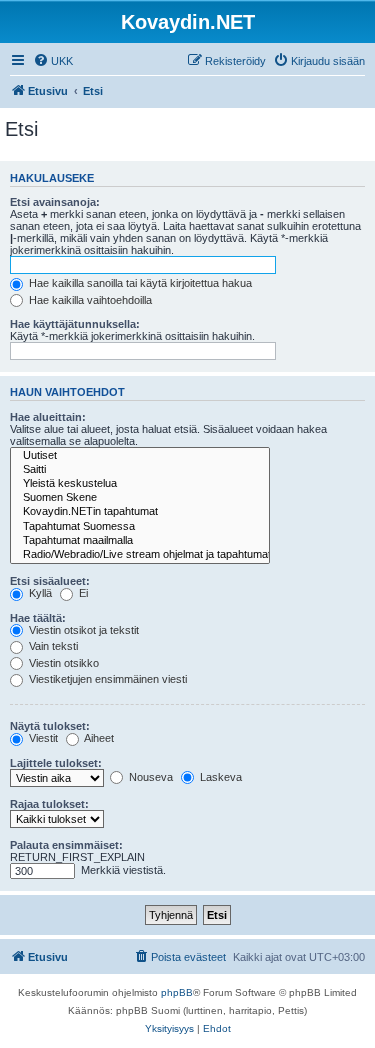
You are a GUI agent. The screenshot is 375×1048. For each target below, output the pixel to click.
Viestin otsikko (62, 663)
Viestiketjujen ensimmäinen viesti (106, 679)
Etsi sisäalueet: (50, 581)
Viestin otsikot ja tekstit (82, 630)
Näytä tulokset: (50, 726)
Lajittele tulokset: (56, 763)
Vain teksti (52, 646)
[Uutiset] (140, 456)
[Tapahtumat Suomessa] (140, 527)
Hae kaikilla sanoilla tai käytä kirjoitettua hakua (139, 283)
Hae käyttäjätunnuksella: (75, 324)
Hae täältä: (38, 618)
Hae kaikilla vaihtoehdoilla (89, 300)
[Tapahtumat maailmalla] (140, 541)
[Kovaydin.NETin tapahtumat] (140, 512)
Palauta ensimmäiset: (66, 845)
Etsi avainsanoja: (55, 202)
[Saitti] (140, 470)
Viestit (42, 738)
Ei (82, 593)
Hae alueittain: (48, 417)
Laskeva (219, 777)
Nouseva (149, 777)
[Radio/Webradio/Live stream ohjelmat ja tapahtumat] (140, 555)
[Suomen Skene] (140, 498)
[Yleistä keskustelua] (140, 484)
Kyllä (39, 593)
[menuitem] (53, 61)
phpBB (177, 992)
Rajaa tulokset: (49, 804)
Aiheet (98, 738)
